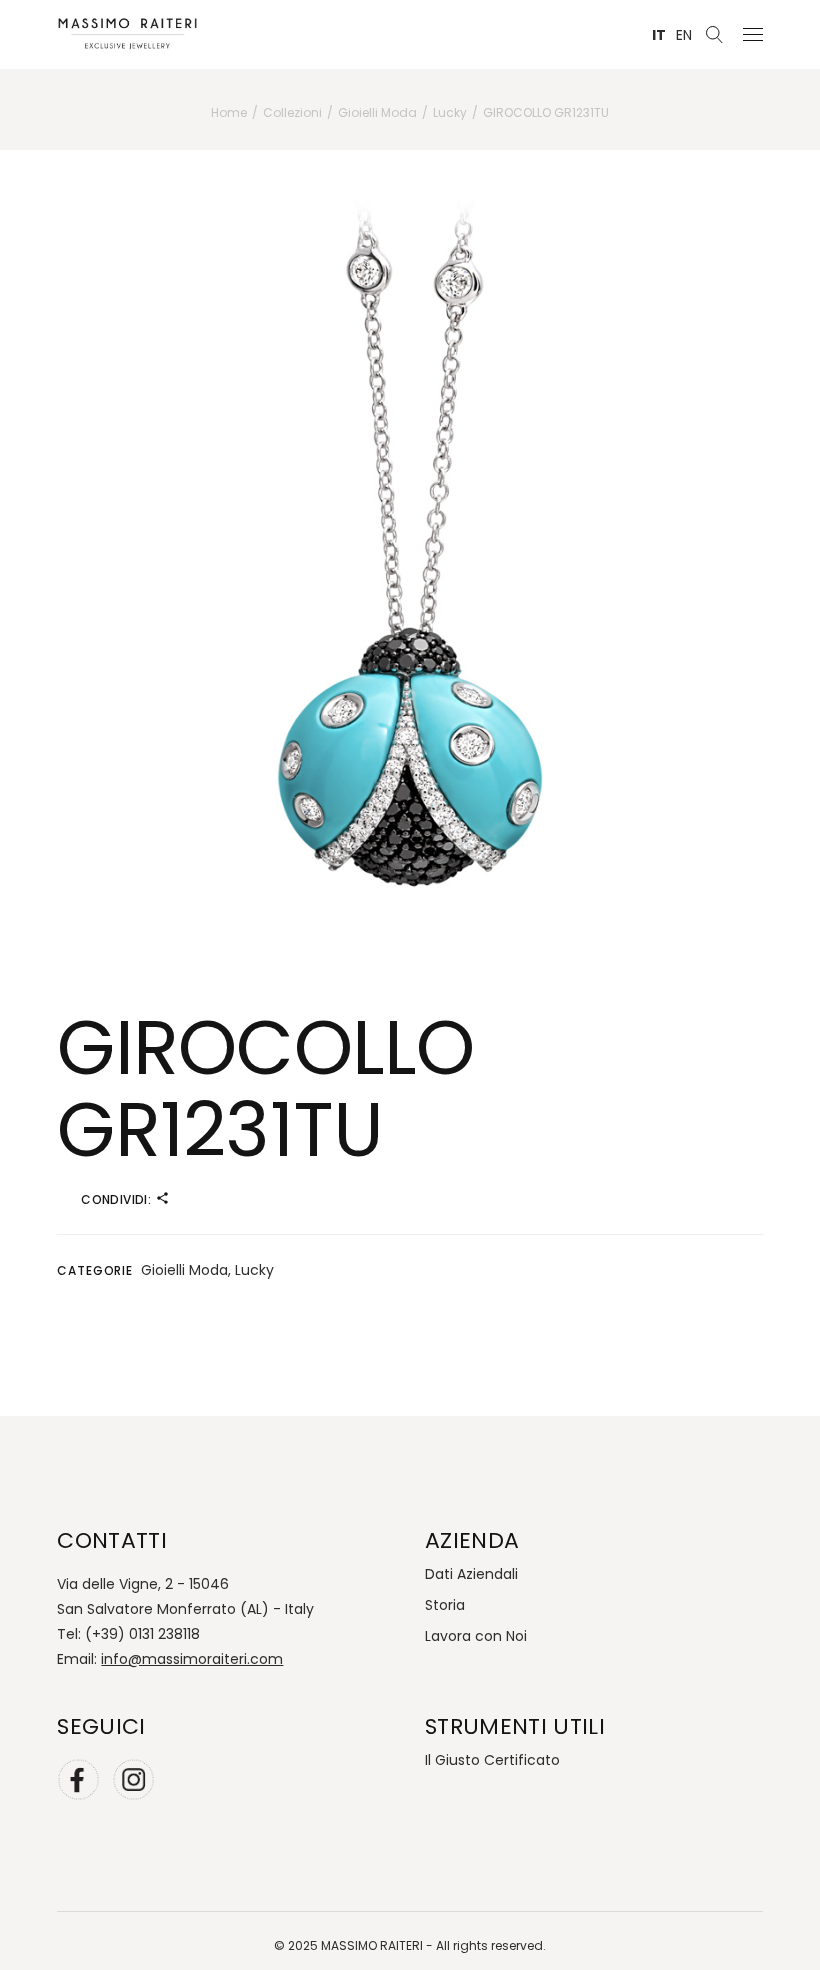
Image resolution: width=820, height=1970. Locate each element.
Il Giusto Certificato (492, 1760)
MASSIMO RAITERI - (378, 1945)
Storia (445, 1605)
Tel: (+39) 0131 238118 (128, 1634)
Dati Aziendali (471, 1574)
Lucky (254, 1270)
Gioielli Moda (184, 1270)
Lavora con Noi (476, 1636)
